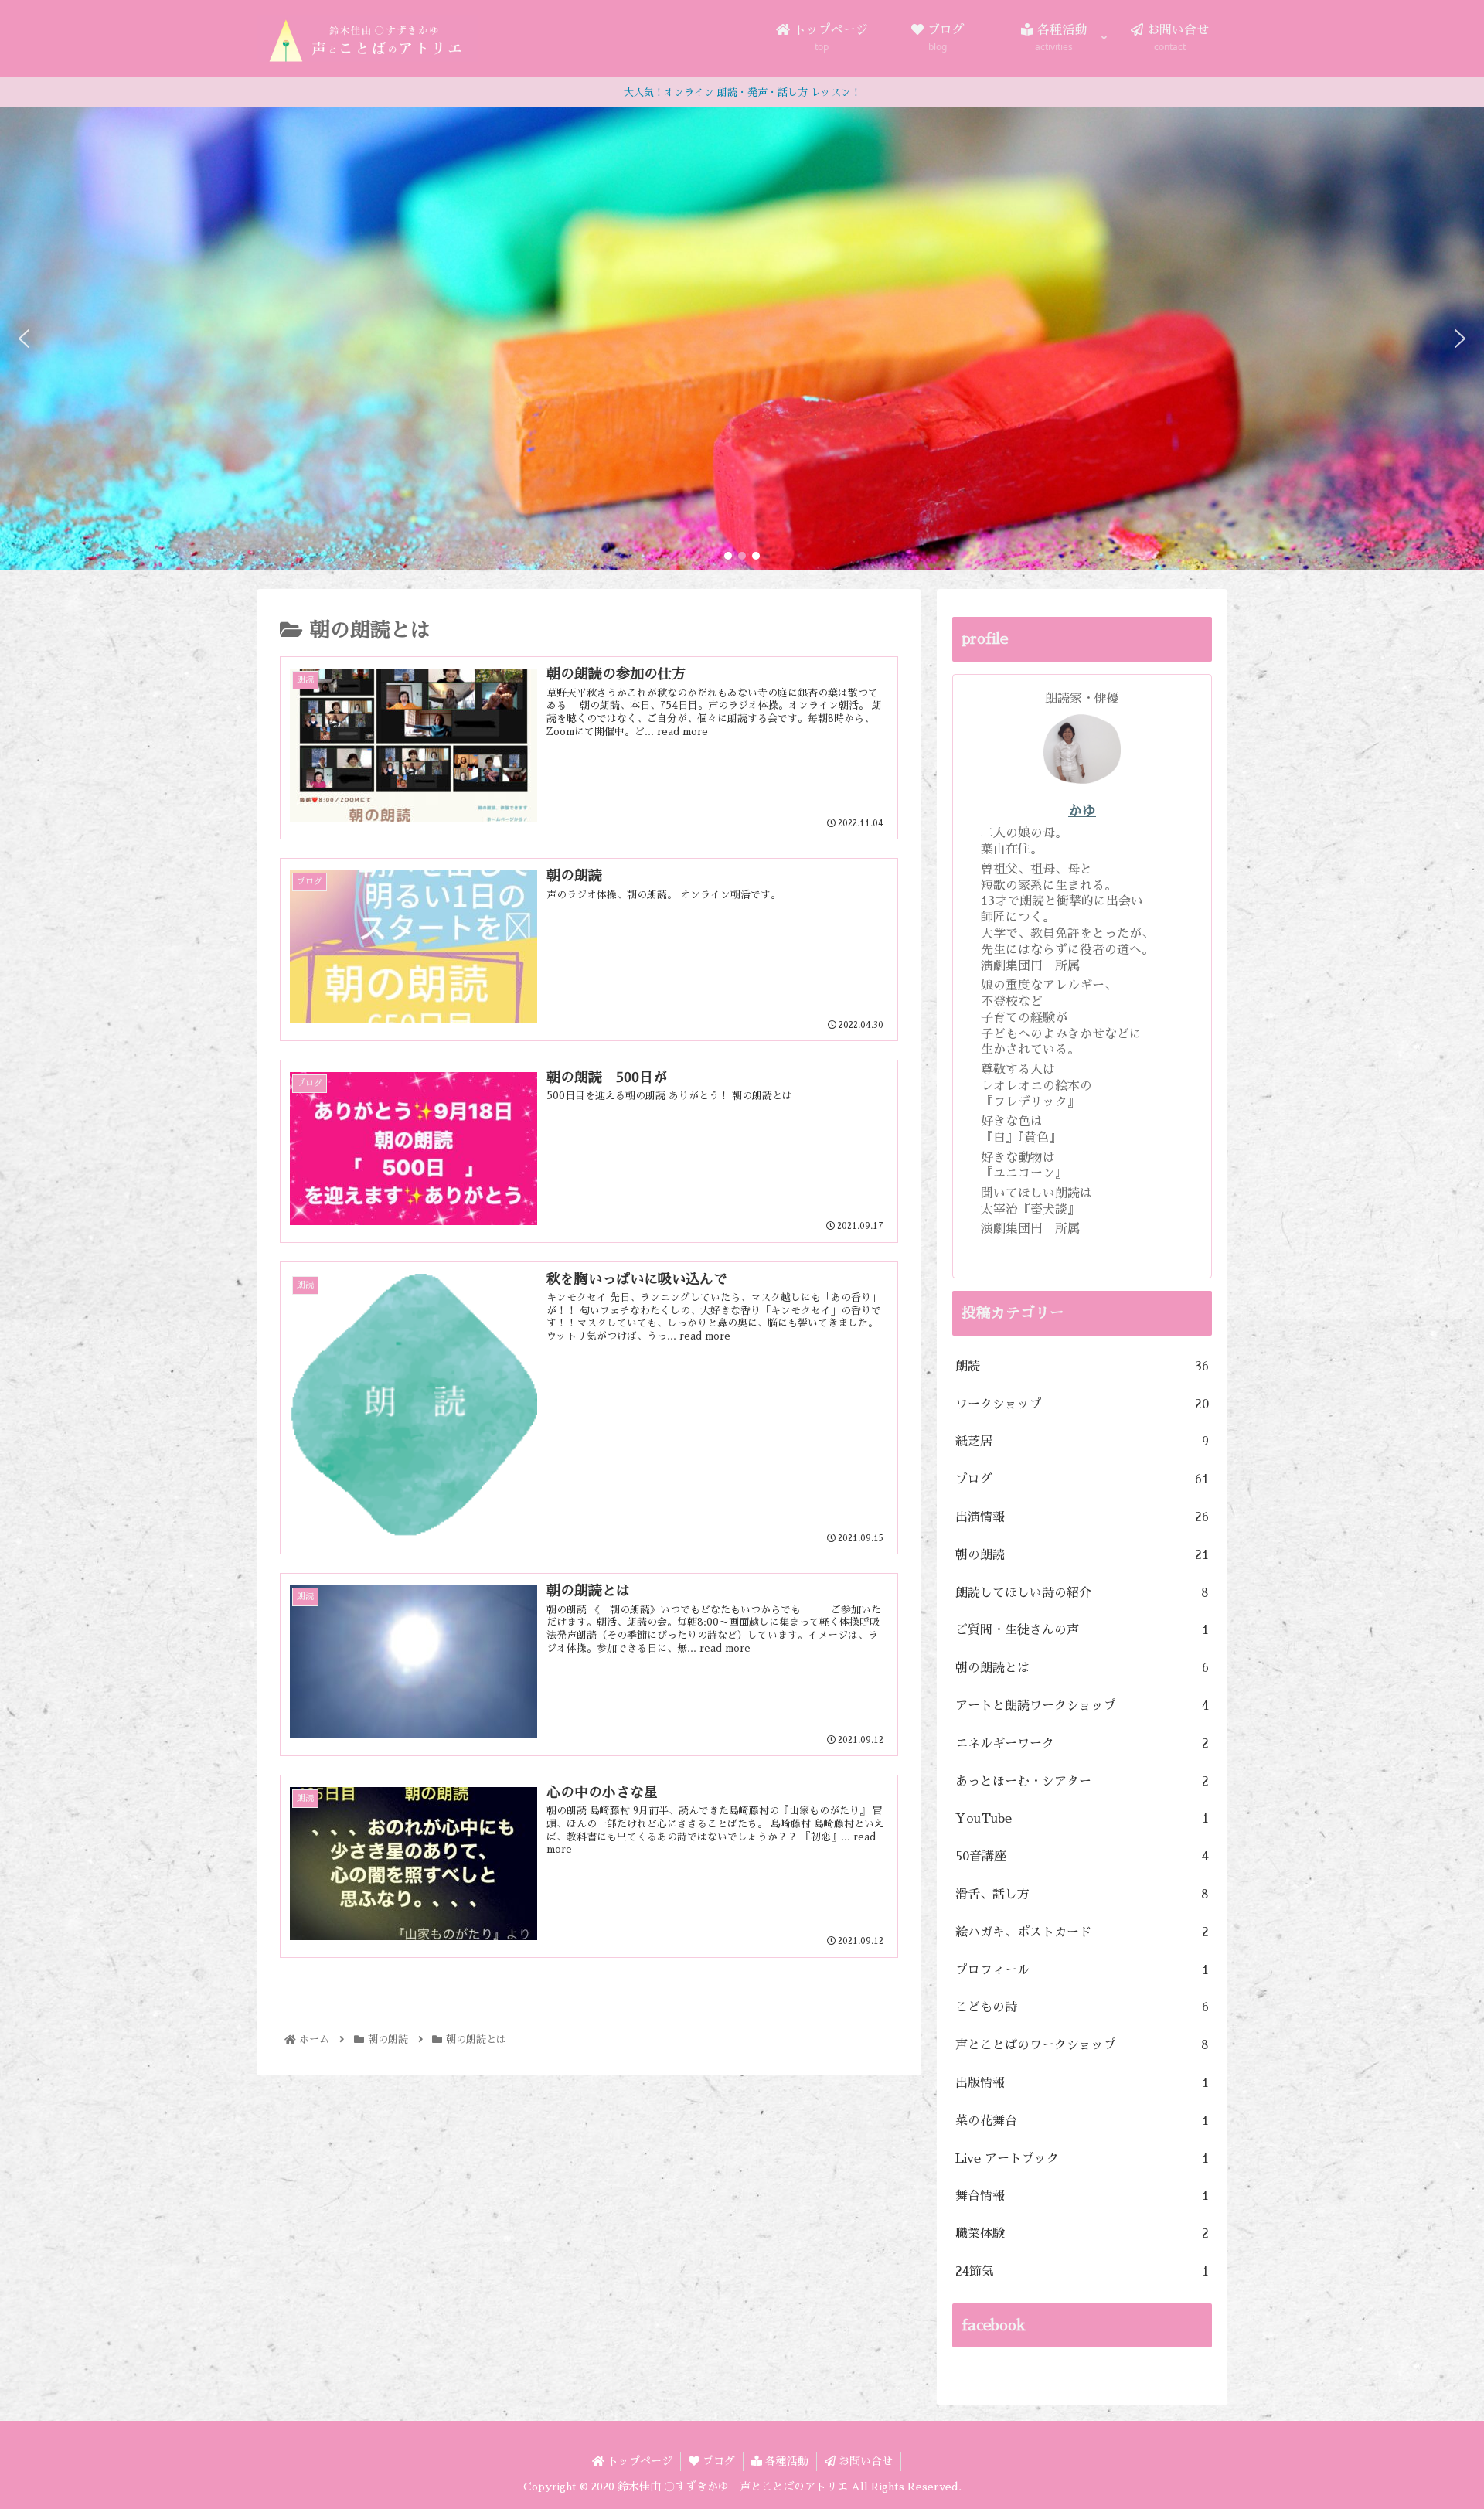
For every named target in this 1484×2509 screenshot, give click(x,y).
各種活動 (785, 2461)
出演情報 (1082, 1517)
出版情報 (1082, 2083)
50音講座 (1082, 1857)
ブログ (1082, 1479)
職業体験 (1082, 2234)
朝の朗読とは (1082, 1668)
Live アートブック (1082, 2159)
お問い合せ (864, 2461)
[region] (742, 339)
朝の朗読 (1082, 1555)
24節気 (1082, 2272)
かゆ (1082, 811)
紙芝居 (1082, 1442)
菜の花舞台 (1082, 2121)
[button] (24, 339)
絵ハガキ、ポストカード (1082, 1932)
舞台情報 (1082, 2196)
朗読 (1082, 1367)
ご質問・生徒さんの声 (1082, 1630)
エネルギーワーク (1082, 1744)
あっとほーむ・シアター (1082, 1782)
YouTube (1082, 1819)
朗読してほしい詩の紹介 (1082, 1593)
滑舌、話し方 (1082, 1895)
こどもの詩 (1082, 2007)
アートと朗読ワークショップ (1082, 1706)
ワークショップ (1082, 1404)
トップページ (638, 2461)
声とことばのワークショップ (1082, 2045)
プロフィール (1082, 1970)
